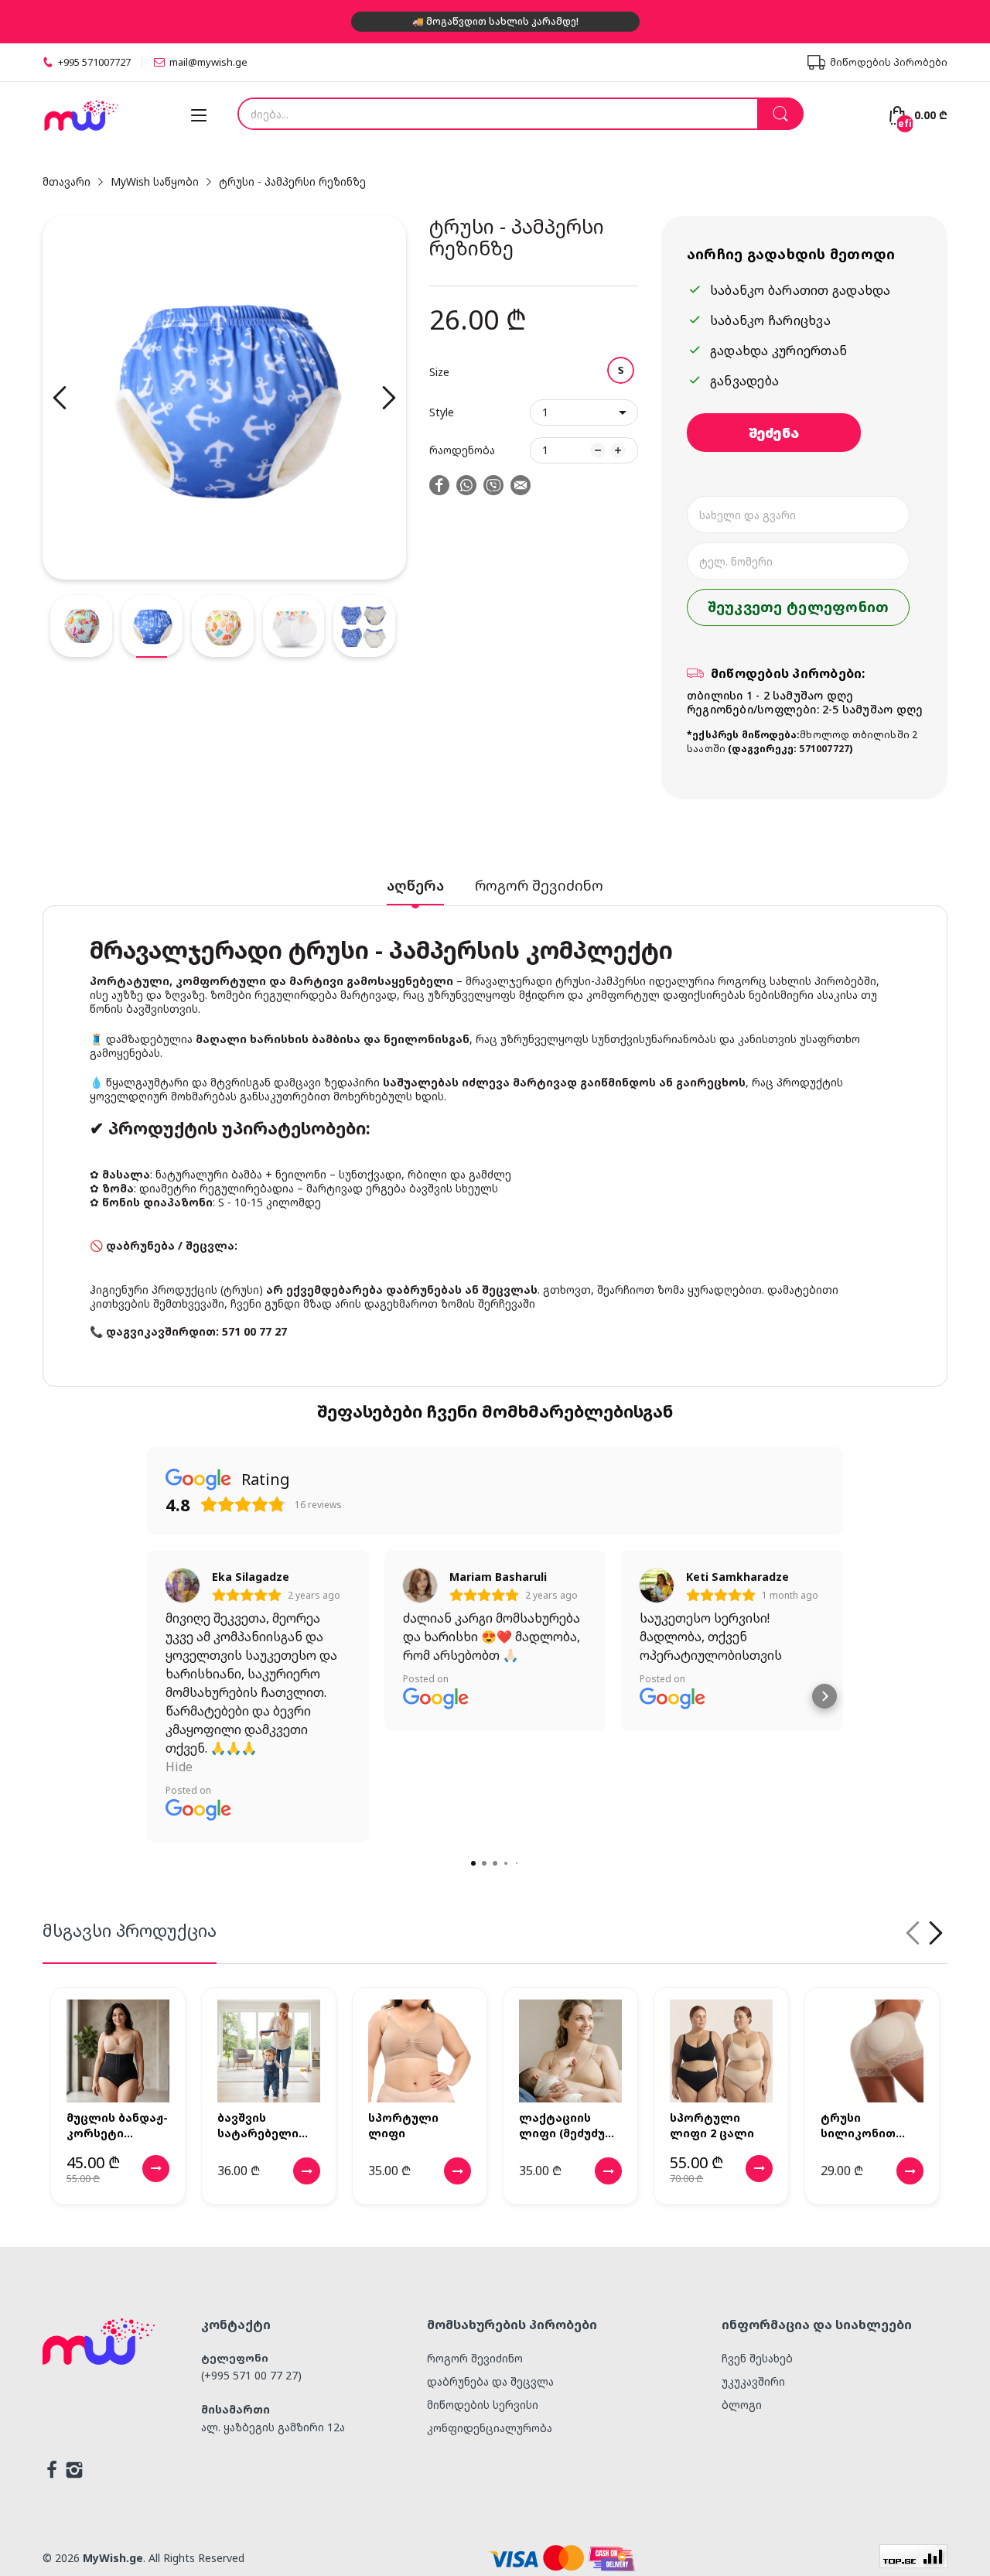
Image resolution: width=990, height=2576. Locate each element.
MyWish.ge (113, 2558)
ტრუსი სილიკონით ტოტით (858, 2125)
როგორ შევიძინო (475, 2358)
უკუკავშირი (753, 2381)
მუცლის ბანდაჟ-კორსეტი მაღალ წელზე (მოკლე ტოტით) (117, 2125)
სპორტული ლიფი (403, 2125)
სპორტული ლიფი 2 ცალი (712, 2125)
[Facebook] (52, 2472)
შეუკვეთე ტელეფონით (799, 607)
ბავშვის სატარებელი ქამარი (258, 2125)
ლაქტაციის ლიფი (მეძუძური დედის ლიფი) (570, 2125)
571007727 (824, 749)
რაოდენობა (462, 450)
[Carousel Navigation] (924, 1933)
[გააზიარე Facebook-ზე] (439, 487)
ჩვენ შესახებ (757, 2358)
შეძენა (774, 433)
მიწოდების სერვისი (483, 2405)
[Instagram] (74, 2472)
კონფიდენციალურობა (490, 2428)
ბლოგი (742, 2405)
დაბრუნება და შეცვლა (490, 2381)
